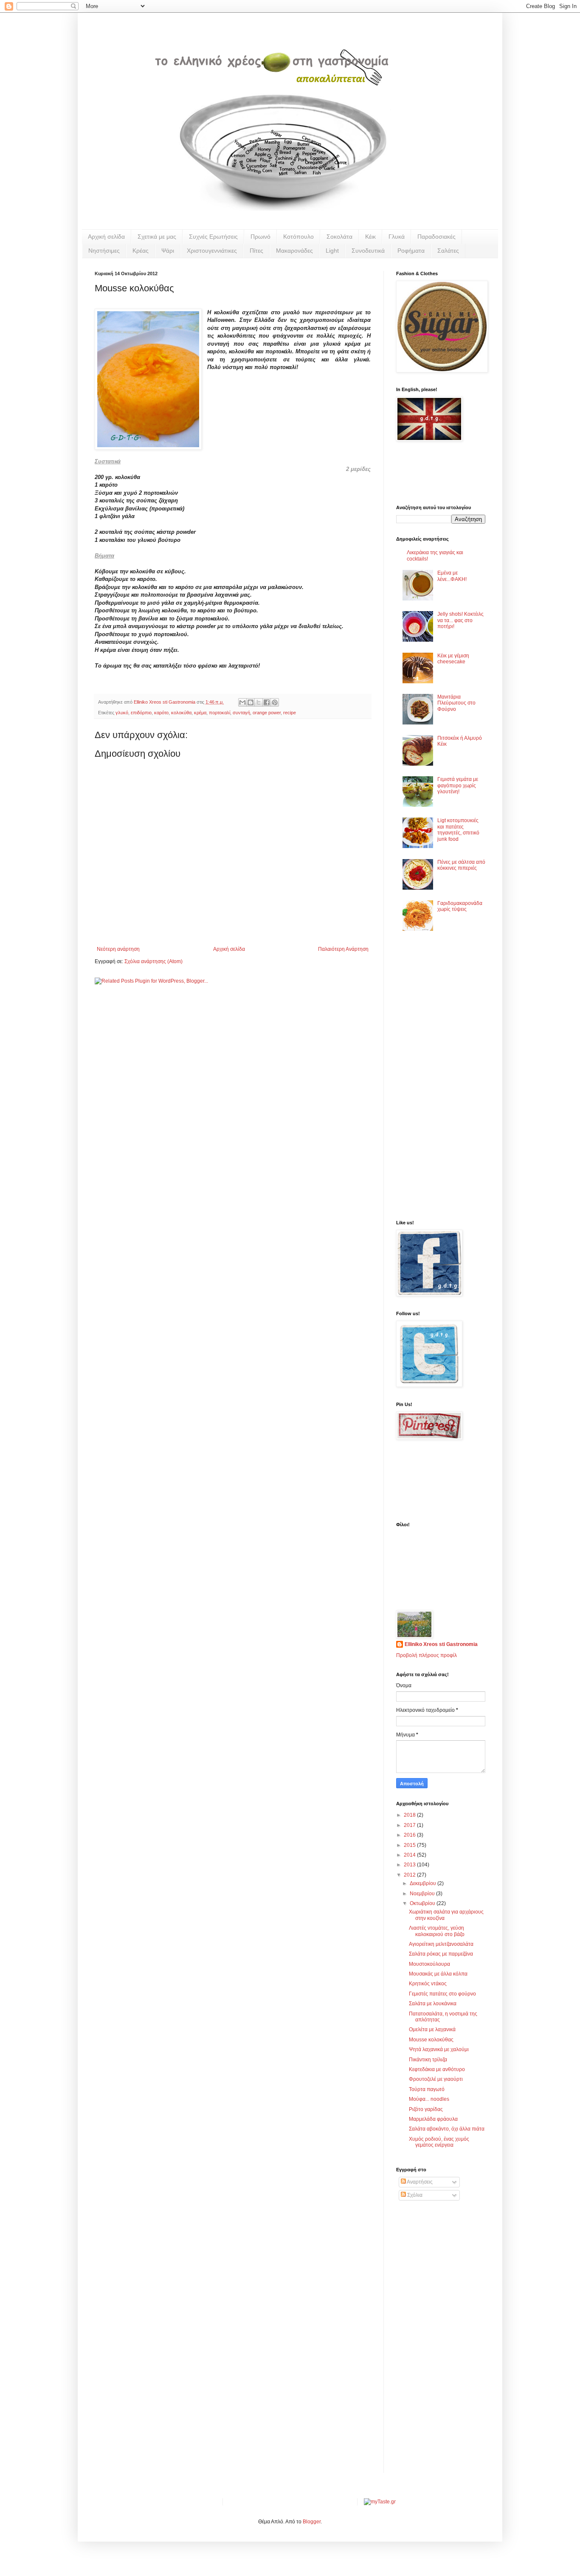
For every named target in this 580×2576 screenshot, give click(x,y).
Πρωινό (260, 237)
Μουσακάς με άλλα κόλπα (438, 1974)
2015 (410, 1845)
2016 (410, 1835)
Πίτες (256, 251)
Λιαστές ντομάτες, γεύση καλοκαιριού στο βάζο (437, 1931)
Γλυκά (397, 237)
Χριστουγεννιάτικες (212, 251)
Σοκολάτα (339, 237)
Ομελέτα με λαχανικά (432, 2029)
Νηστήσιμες (104, 251)
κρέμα (200, 713)
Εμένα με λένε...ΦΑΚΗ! (452, 576)
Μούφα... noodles (429, 2099)
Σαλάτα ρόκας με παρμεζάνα (441, 1954)
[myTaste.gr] (380, 2502)
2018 (410, 1815)
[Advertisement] (422, 1078)
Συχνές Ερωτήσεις (213, 237)
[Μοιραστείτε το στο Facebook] (267, 702)
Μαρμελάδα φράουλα (433, 2119)
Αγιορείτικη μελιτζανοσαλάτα (441, 1944)
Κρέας (141, 251)
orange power (267, 713)
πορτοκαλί (220, 713)
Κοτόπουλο (298, 237)
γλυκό (122, 713)
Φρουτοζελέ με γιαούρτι (436, 2079)
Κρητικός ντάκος (428, 1984)
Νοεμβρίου (423, 1894)
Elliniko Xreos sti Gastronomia (441, 1644)
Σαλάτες (448, 251)
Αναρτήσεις (419, 2182)
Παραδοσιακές (436, 237)
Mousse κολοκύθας (431, 2040)
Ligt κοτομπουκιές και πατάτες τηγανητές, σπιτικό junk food (458, 830)
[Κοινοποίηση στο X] (259, 702)
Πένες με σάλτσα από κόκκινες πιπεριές (461, 865)
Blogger (312, 2522)
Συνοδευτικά (368, 251)
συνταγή (241, 713)
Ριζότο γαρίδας (426, 2109)
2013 (410, 1865)
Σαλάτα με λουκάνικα (433, 2004)
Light (332, 251)
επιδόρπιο (141, 713)
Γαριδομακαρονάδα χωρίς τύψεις (460, 906)
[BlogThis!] (251, 702)
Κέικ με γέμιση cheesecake (453, 659)
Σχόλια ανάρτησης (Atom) (153, 961)
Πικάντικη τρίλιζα (428, 2060)
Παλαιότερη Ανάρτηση (343, 949)
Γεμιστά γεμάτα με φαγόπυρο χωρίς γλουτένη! (458, 785)
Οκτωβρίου (423, 1903)
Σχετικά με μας (157, 237)
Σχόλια (414, 2195)
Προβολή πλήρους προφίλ (427, 1655)
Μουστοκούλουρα (429, 1964)
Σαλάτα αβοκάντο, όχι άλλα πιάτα (447, 2129)
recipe (290, 713)
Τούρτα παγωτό (427, 2089)
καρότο (161, 713)
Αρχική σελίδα (106, 237)
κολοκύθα (181, 713)
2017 (410, 1825)
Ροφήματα (411, 251)
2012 (410, 1875)
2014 (410, 1855)
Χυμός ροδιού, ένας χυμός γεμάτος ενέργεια (439, 2142)
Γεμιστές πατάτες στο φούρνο (442, 1994)
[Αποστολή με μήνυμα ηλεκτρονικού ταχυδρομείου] (242, 702)
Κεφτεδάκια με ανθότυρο (437, 2069)
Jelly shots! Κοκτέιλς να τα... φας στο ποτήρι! (460, 620)
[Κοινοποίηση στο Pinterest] (275, 702)
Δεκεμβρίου (424, 1883)
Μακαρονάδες (294, 251)
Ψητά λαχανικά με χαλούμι (439, 2049)
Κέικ (370, 237)
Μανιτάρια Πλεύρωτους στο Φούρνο (456, 703)
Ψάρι (168, 251)
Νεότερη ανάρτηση (118, 949)
